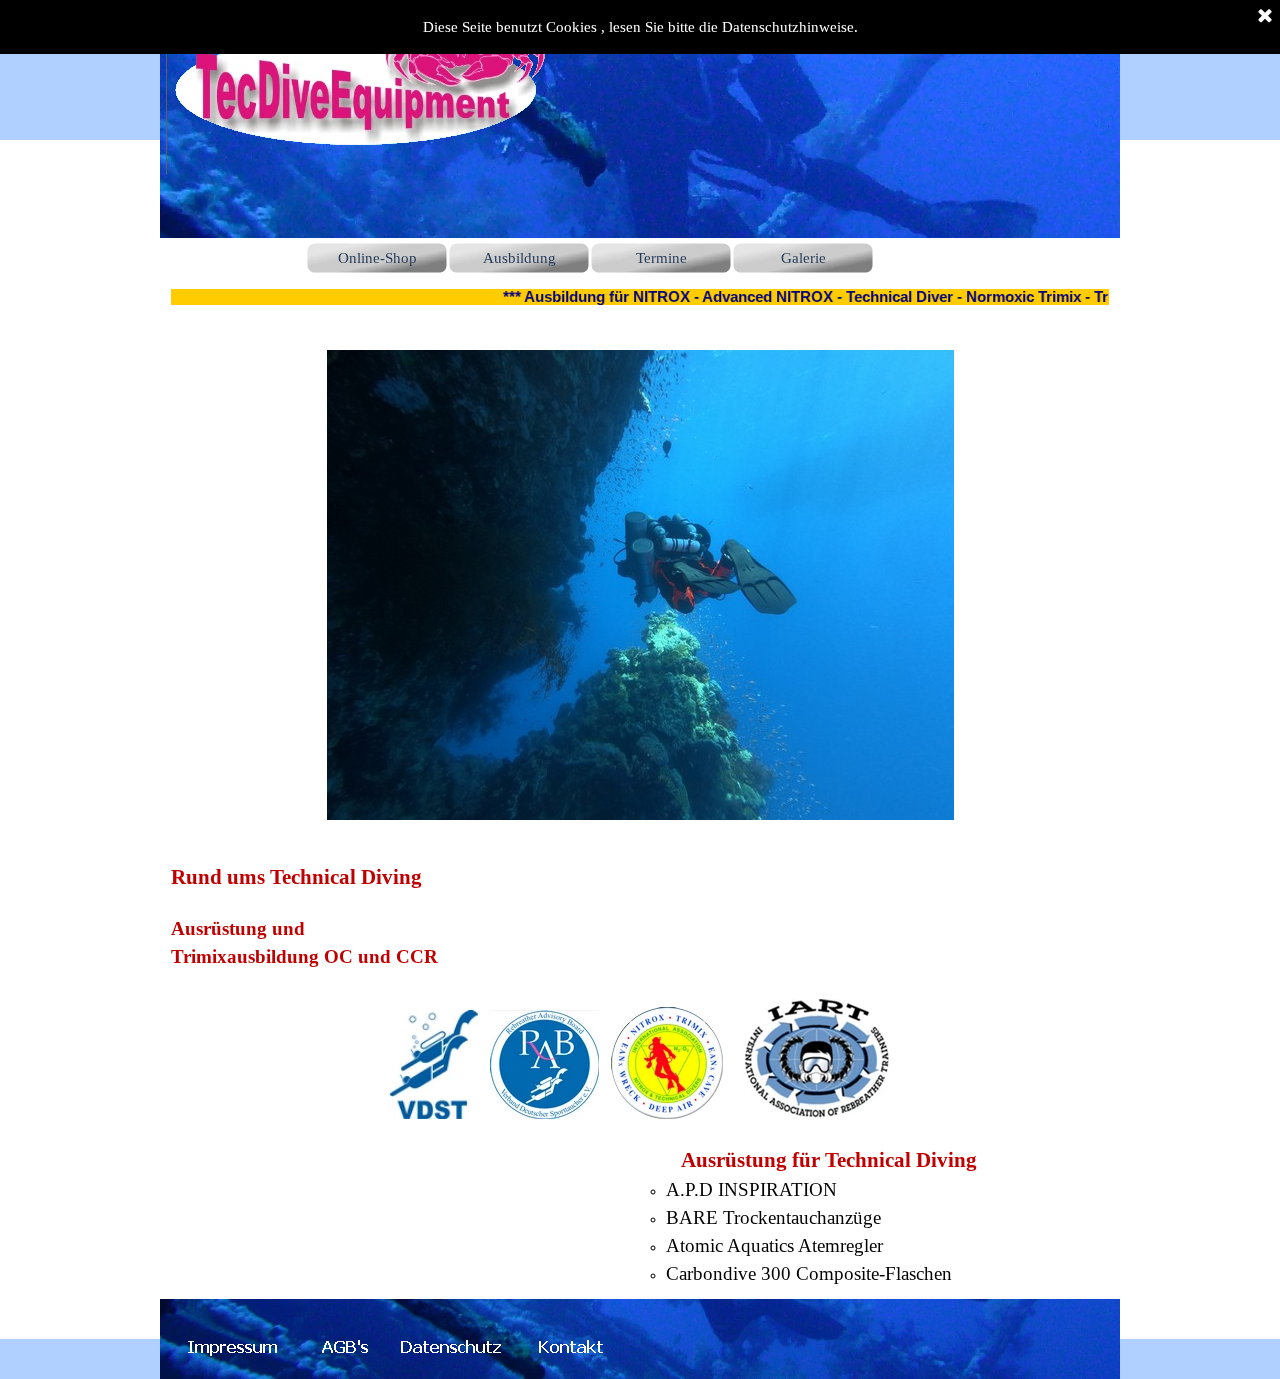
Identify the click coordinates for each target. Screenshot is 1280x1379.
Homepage (235, 258)
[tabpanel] (640, 1074)
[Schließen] (1265, 17)
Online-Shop (377, 258)
